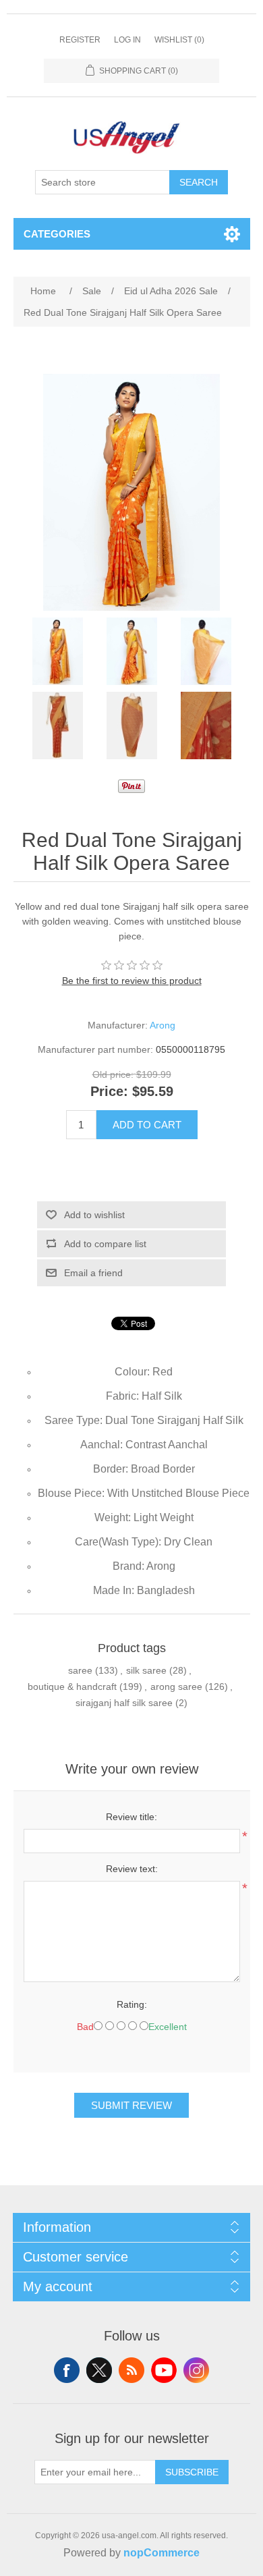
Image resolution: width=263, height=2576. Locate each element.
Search (199, 182)
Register (80, 40)
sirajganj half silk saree (124, 1703)
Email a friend (93, 1273)
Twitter (99, 2370)
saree (80, 1670)
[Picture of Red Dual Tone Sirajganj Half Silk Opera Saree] (57, 651)
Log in (127, 40)
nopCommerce (162, 2553)
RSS (131, 2370)
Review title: (131, 1817)
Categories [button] (57, 234)
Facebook (67, 2370)
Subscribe (192, 2472)
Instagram (196, 2370)
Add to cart (147, 1125)
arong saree (176, 1687)
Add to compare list (105, 1244)
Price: (109, 1092)
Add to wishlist (94, 1215)
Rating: (132, 2004)
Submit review (131, 2105)
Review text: (132, 1869)
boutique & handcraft (72, 1687)
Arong (163, 1025)
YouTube (164, 2370)
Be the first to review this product (132, 981)
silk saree (146, 1670)
